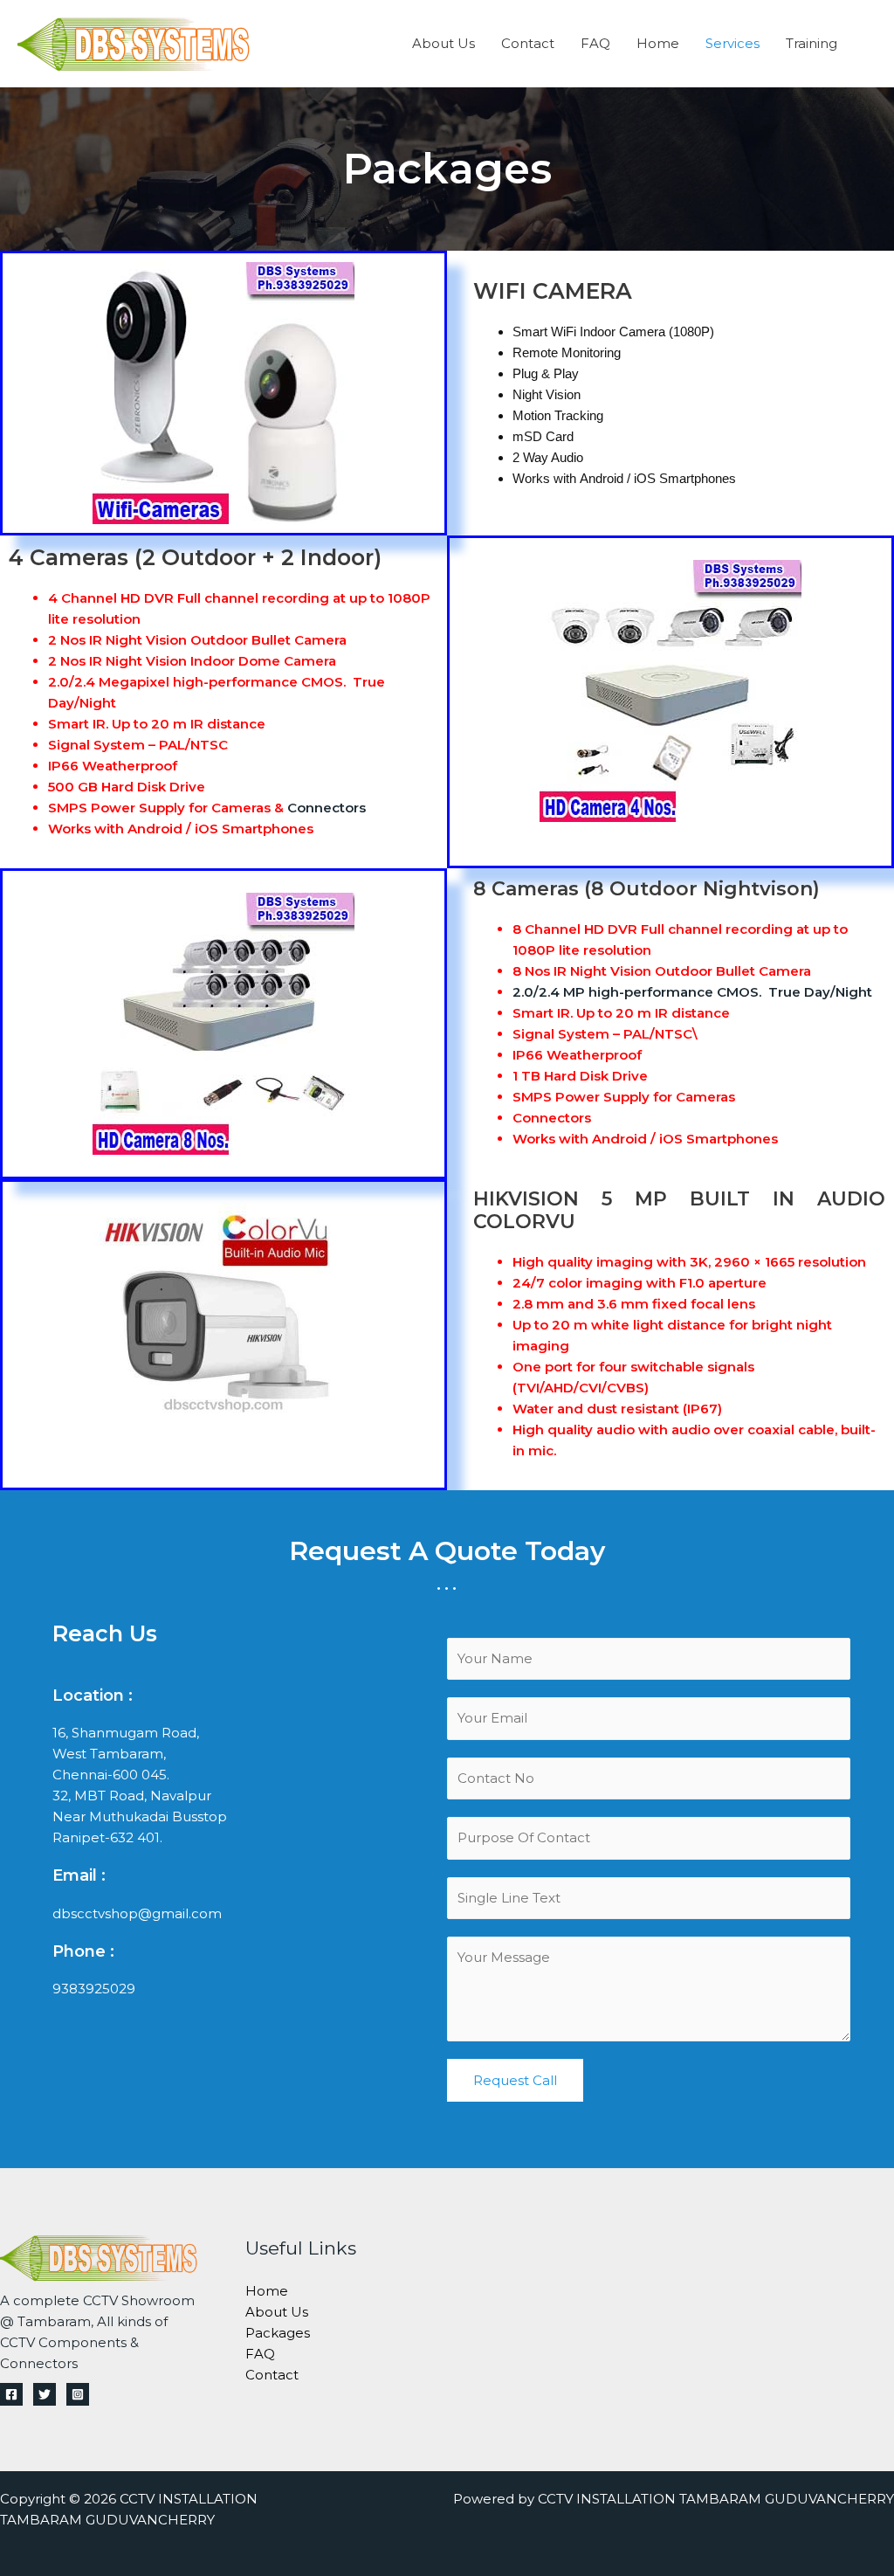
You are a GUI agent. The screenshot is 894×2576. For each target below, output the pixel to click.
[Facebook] (11, 2394)
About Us (444, 43)
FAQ (595, 43)
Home (658, 43)
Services (732, 43)
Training (811, 43)
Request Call (515, 2080)
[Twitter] (45, 2394)
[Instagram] (78, 2394)
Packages (278, 2333)
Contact (528, 43)
